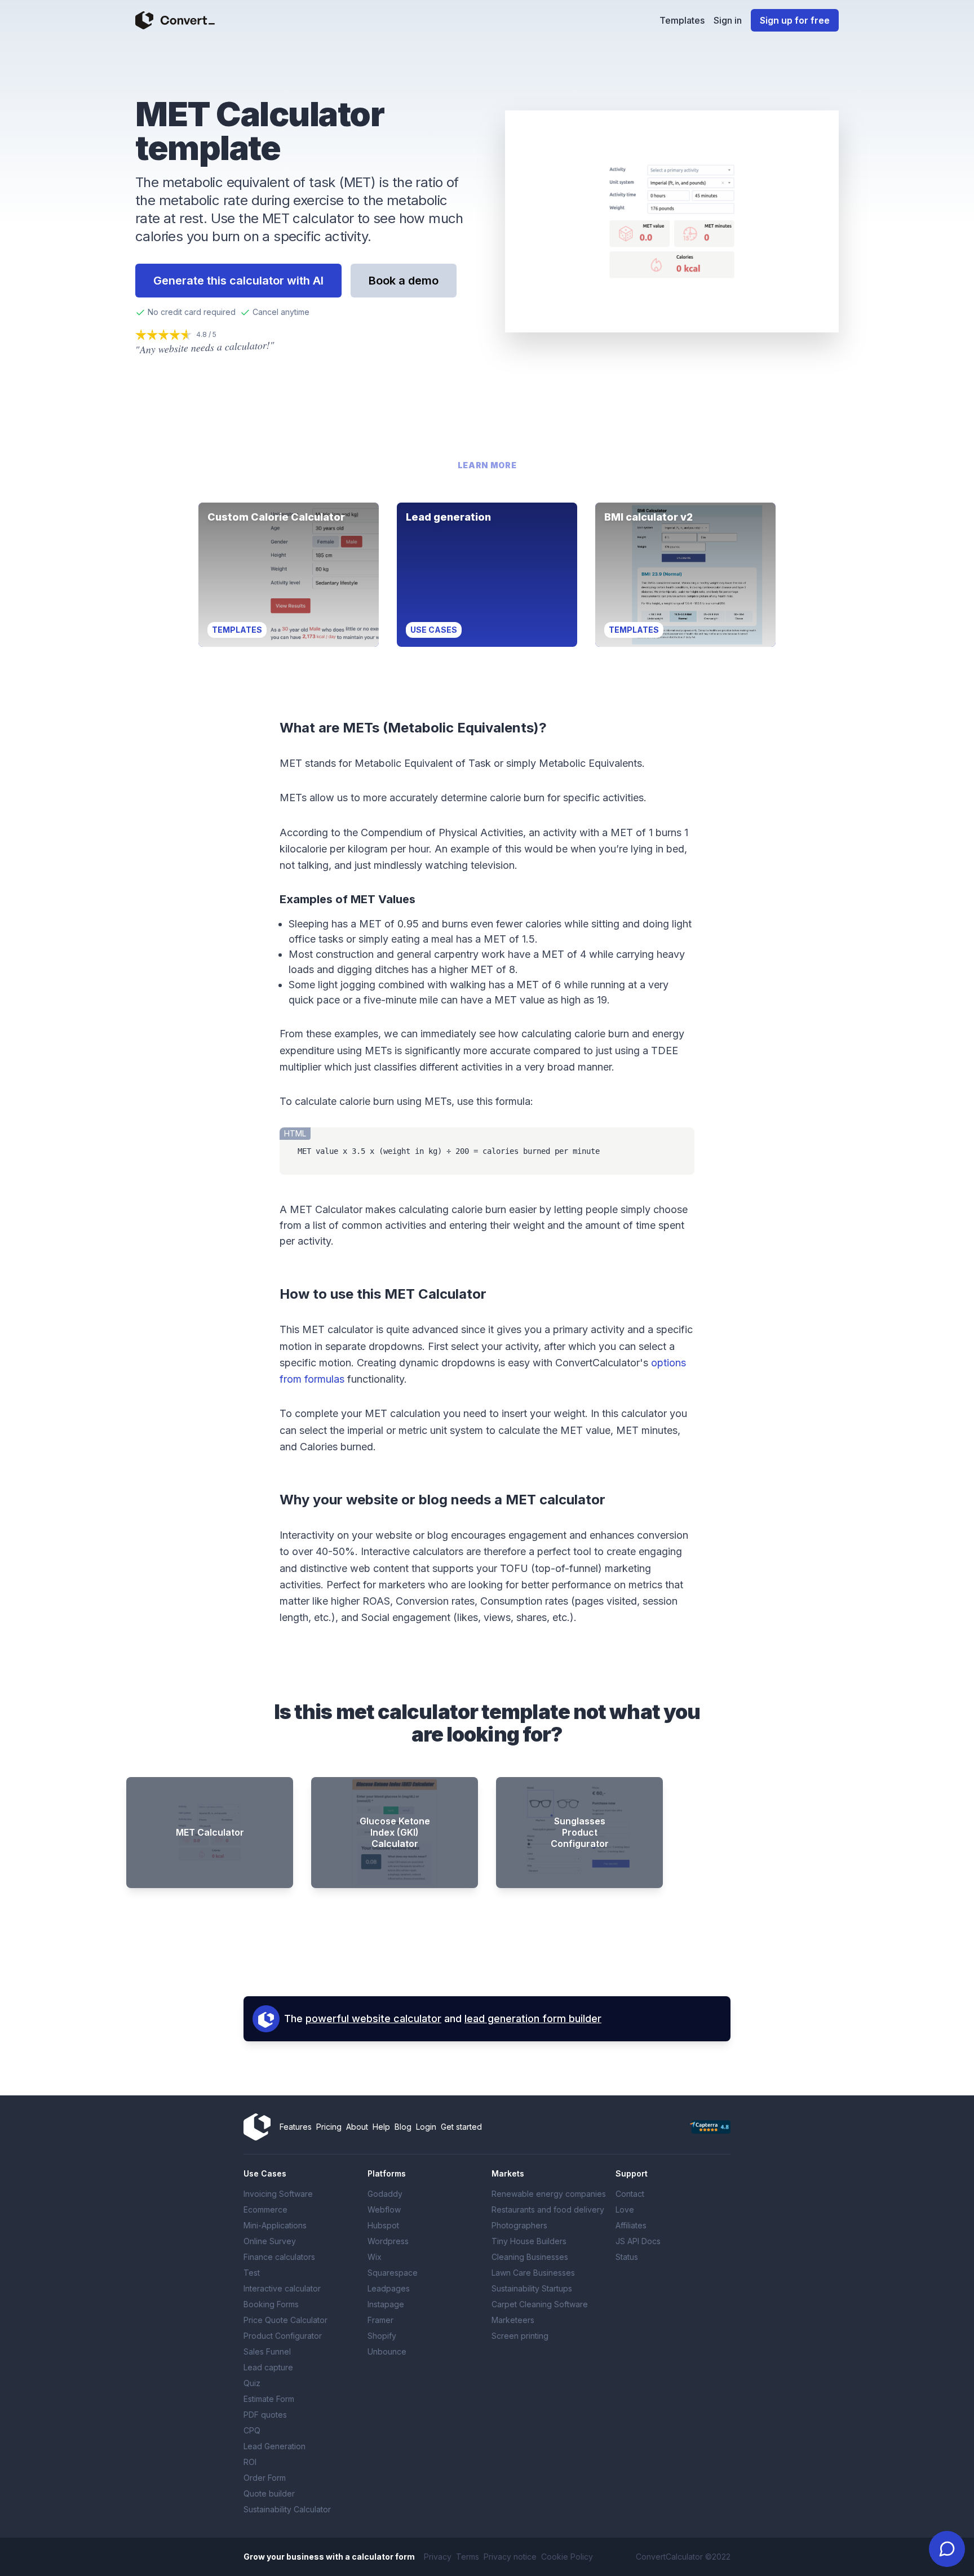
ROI (250, 2462)
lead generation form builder (533, 2018)
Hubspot (383, 2225)
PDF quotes (265, 2415)
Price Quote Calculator (285, 2320)
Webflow (384, 2209)
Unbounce (387, 2351)
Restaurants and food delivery (548, 2209)
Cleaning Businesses (530, 2257)
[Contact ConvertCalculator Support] (947, 2549)
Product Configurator (283, 2336)
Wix (375, 2257)
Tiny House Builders (529, 2241)
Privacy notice (510, 2557)
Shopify (382, 2336)
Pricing (329, 2127)
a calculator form (380, 2557)
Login (426, 2127)
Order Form (265, 2478)
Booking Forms (271, 2304)
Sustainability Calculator (287, 2509)
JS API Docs (638, 2241)
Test (252, 2273)
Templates (682, 20)
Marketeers (513, 2320)
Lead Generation (275, 2446)
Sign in (728, 20)
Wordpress (388, 2241)
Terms (468, 2557)
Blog (403, 2127)
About (357, 2127)
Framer (380, 2320)
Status (627, 2257)
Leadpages (389, 2288)
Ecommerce (265, 2209)
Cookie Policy (567, 2557)
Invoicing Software (278, 2194)
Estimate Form (269, 2399)
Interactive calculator (282, 2288)
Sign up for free (795, 20)
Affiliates (631, 2225)
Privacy (438, 2557)
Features (296, 2127)
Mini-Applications (275, 2225)
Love (625, 2209)
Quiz (252, 2383)
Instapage (386, 2304)
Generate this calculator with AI (238, 281)
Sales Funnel (267, 2351)
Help (381, 2127)
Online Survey (270, 2241)
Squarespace (393, 2273)
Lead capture (268, 2367)
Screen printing (520, 2336)
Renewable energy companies (549, 2194)
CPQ (252, 2430)
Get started (461, 2127)
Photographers (519, 2225)
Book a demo (404, 281)
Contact (630, 2194)
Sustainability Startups (532, 2288)
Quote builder (269, 2493)
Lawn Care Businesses (533, 2273)
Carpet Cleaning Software (540, 2304)
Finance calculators (279, 2257)
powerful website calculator (373, 2018)
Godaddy (385, 2194)
